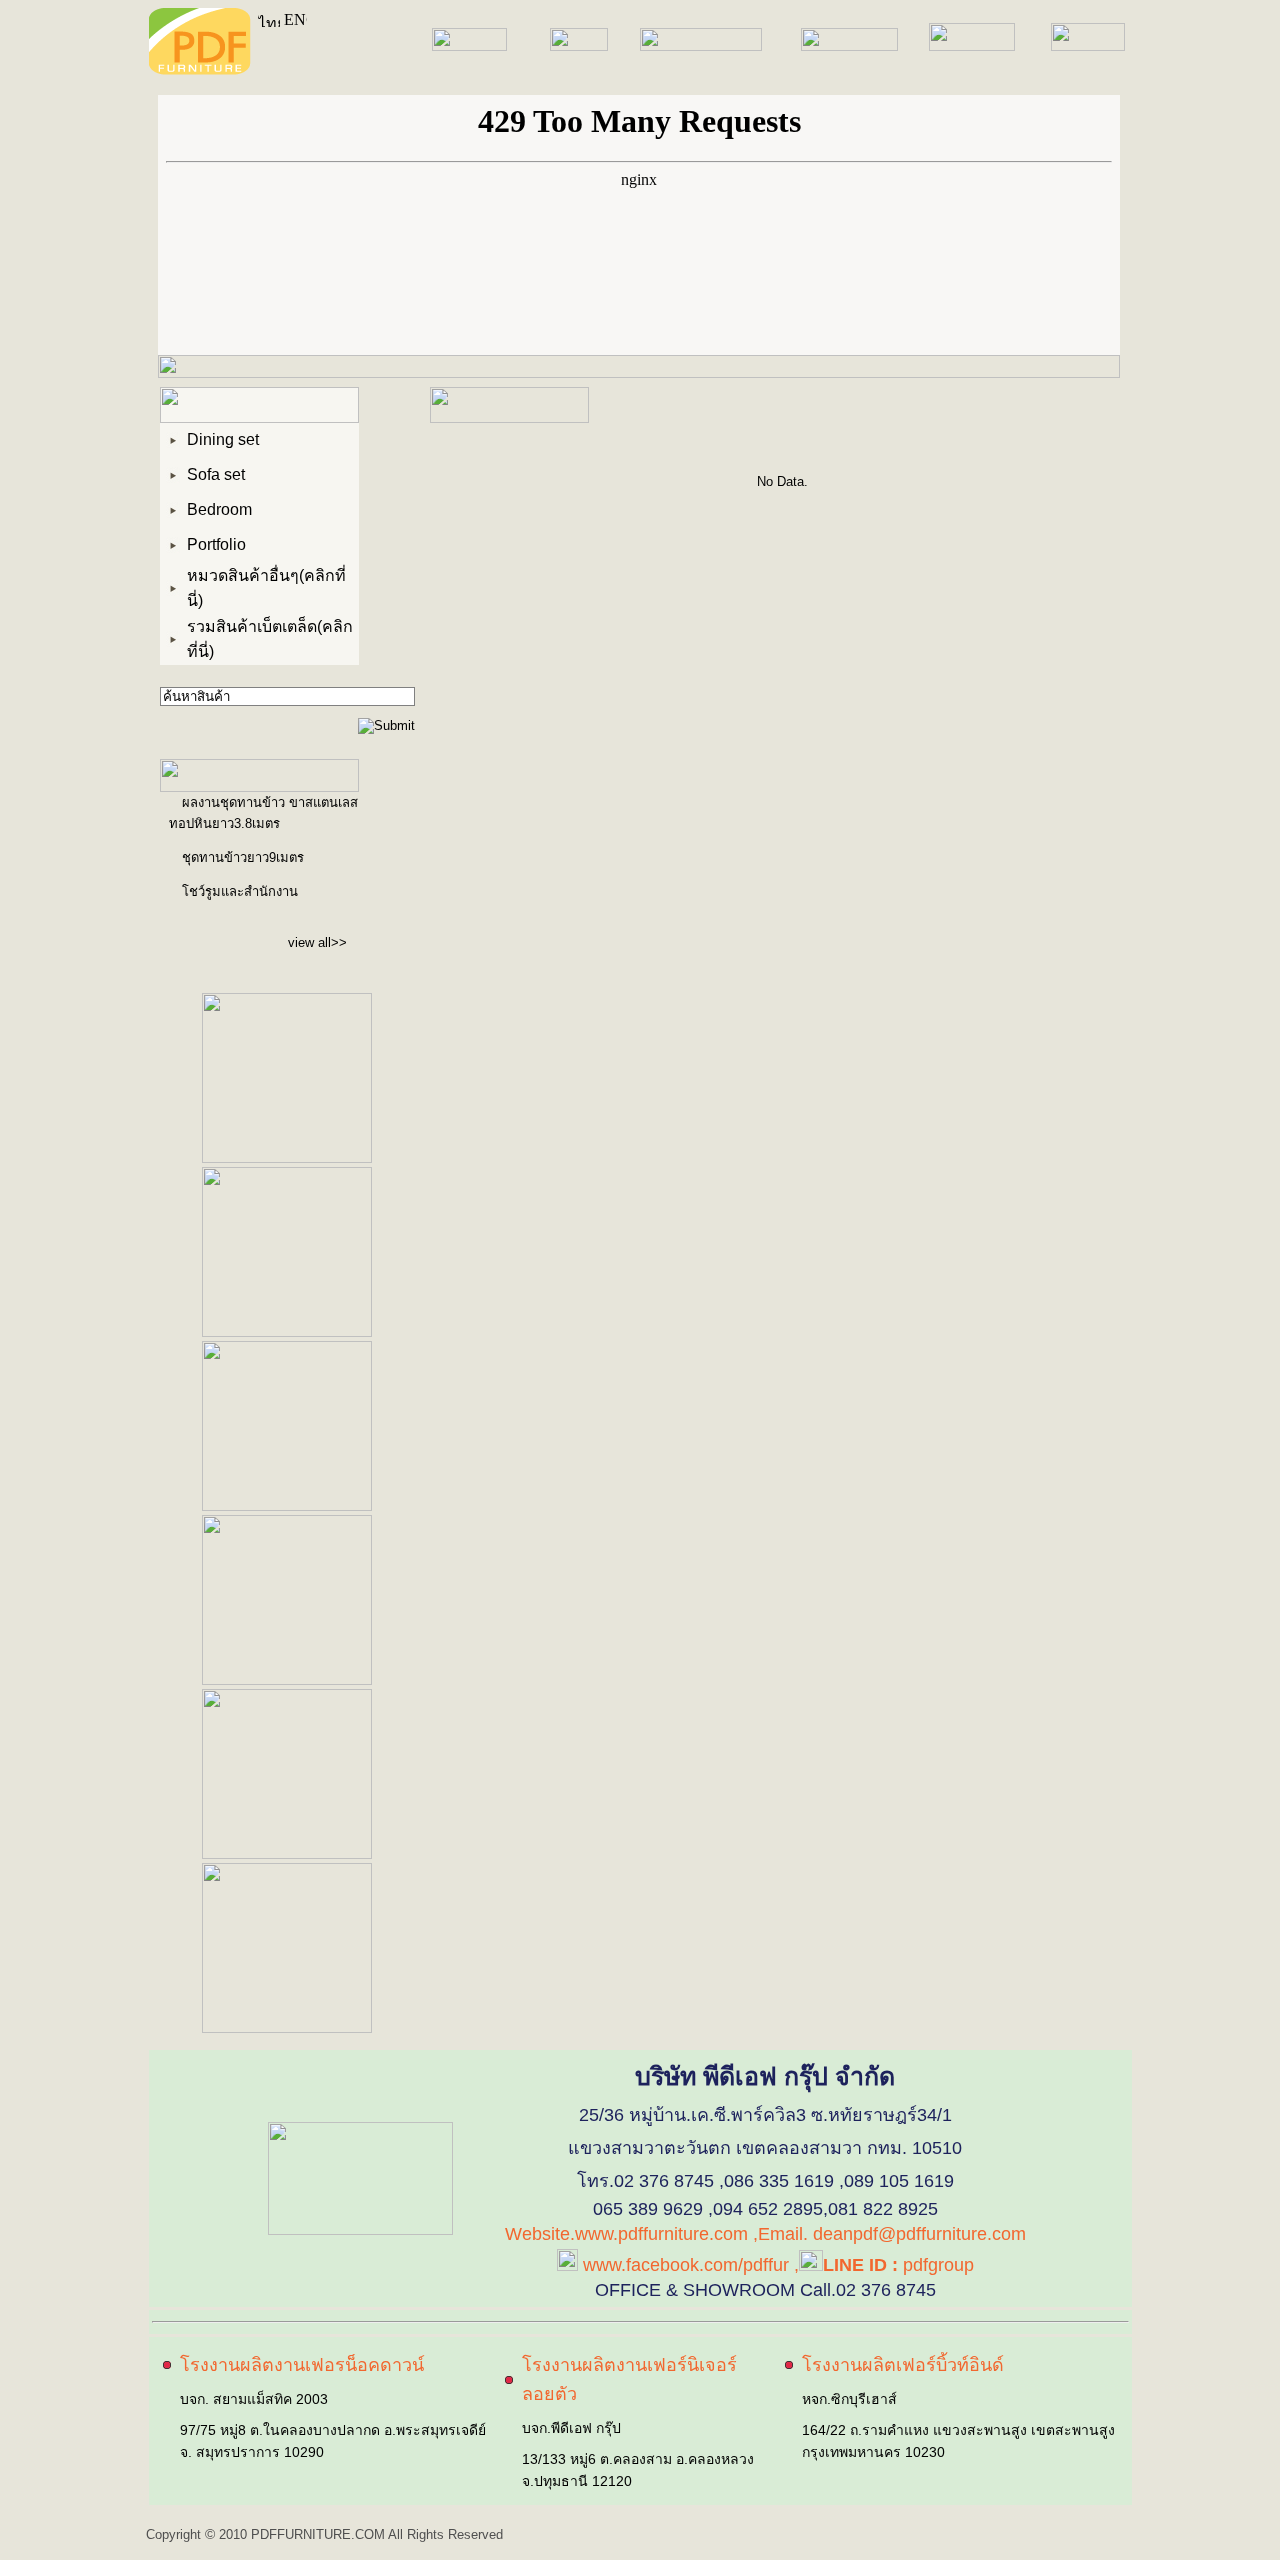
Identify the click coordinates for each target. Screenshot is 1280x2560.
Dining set (223, 439)
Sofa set (216, 474)
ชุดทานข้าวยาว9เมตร (243, 857)
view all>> (317, 942)
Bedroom (219, 509)
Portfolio (216, 544)
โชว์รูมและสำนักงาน (240, 891)
